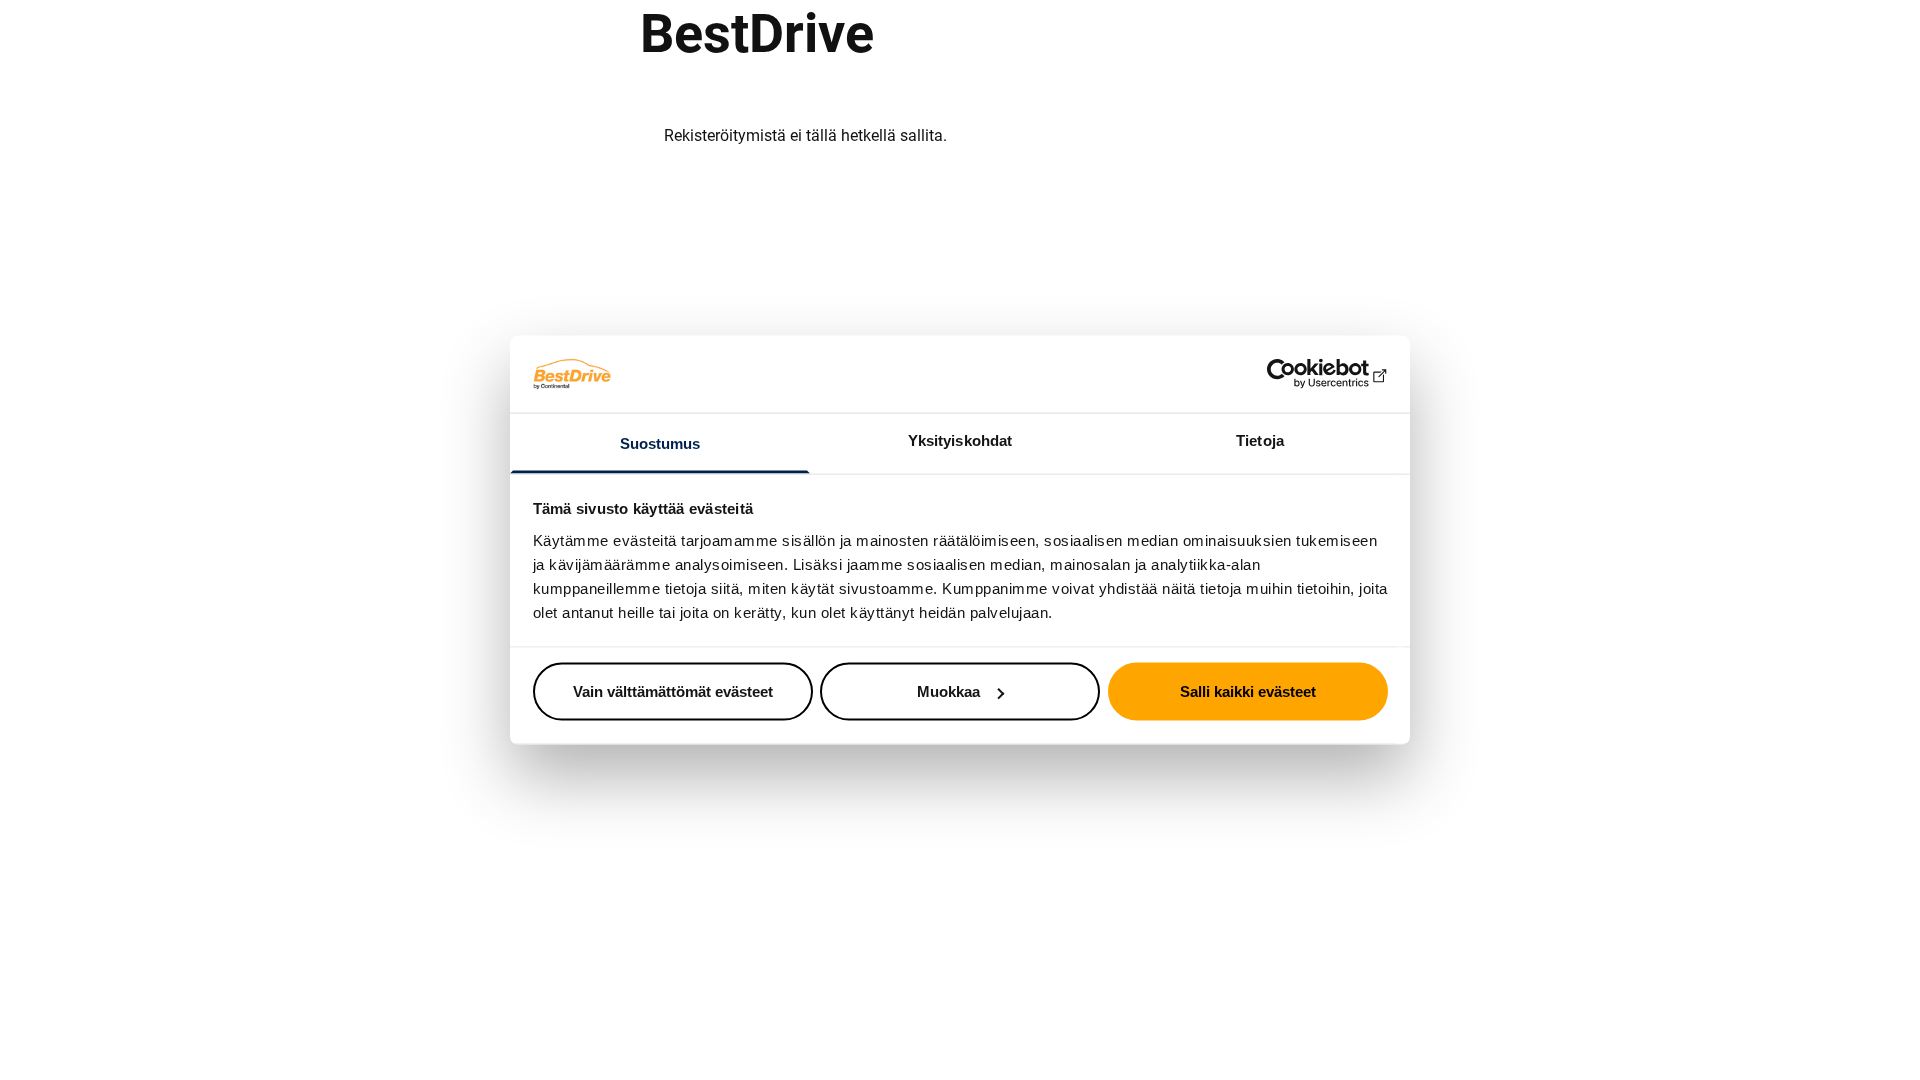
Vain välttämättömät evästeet (673, 691)
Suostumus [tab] (660, 442)
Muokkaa (948, 691)
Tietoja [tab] (1260, 439)
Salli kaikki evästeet (1248, 691)
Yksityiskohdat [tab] (960, 439)
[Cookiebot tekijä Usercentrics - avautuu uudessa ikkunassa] (1300, 374)
